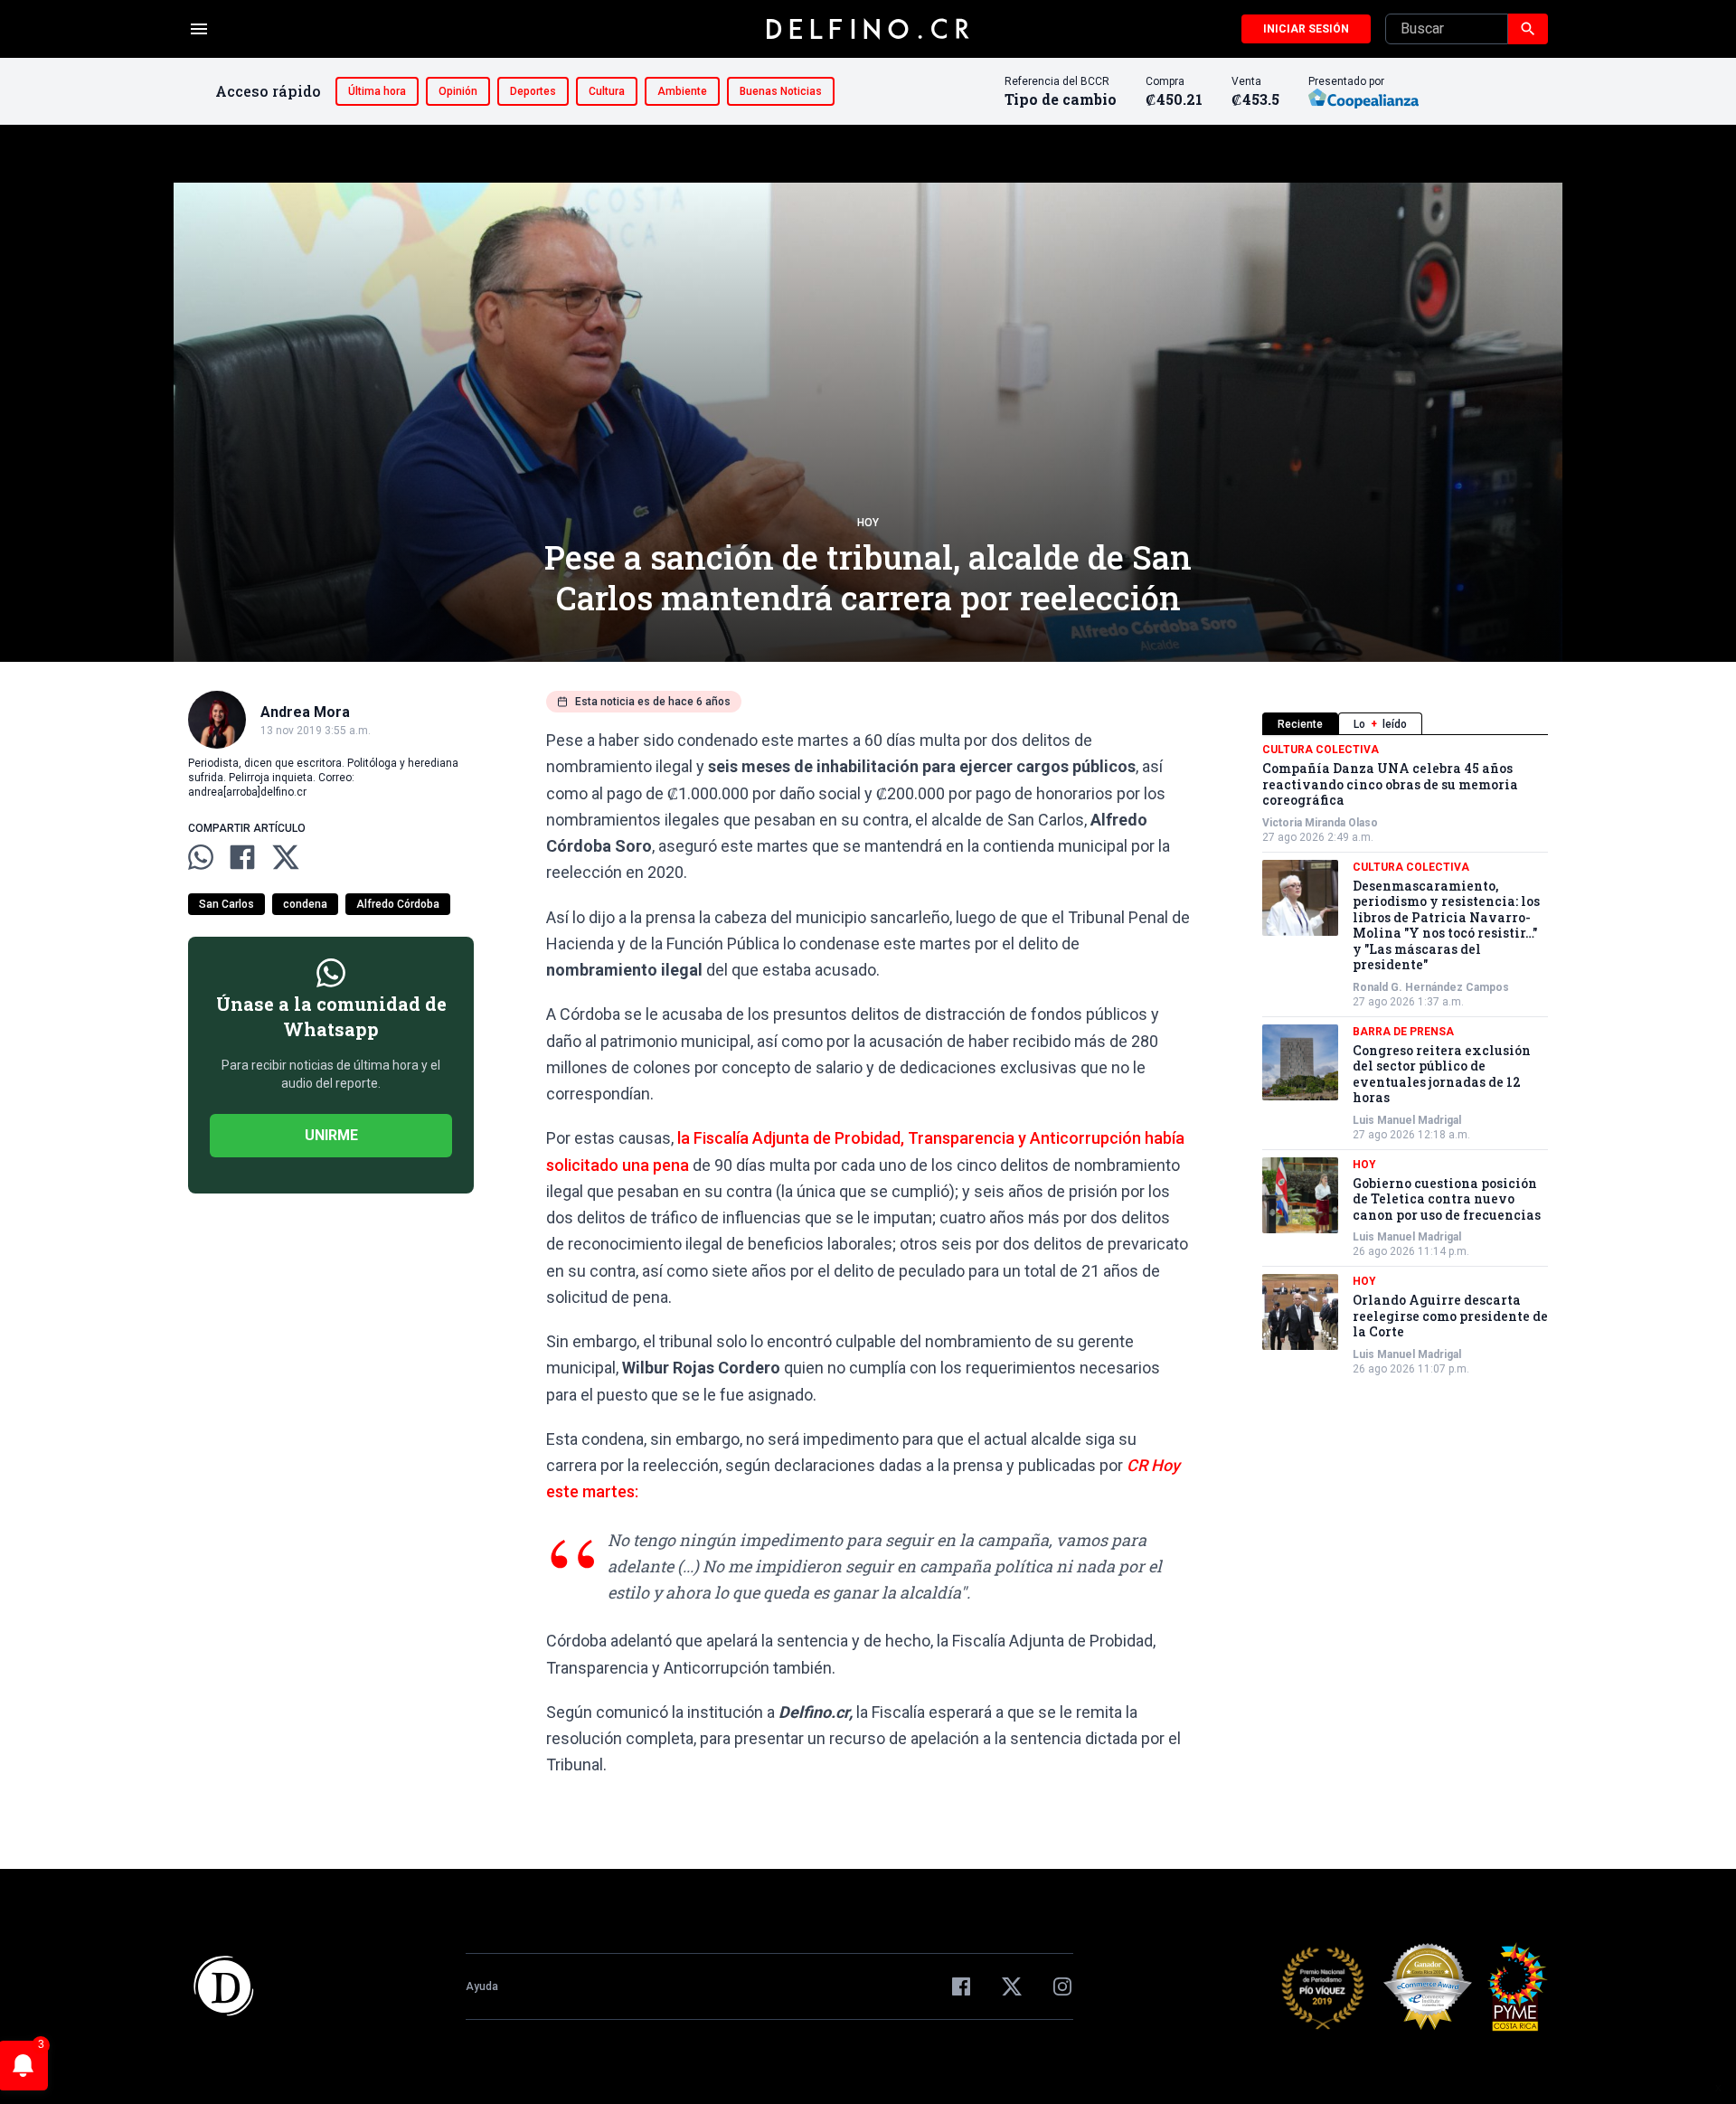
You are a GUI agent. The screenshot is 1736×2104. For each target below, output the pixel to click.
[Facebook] (961, 1986)
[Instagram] (1062, 1986)
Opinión (458, 91)
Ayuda (482, 1986)
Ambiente (682, 91)
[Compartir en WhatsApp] (201, 857)
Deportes (533, 91)
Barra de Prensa (1403, 1032)
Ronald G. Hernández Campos (1431, 987)
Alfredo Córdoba (398, 904)
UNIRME (331, 1135)
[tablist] (1405, 724)
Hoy (868, 523)
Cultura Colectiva (1321, 750)
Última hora (377, 91)
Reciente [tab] (1300, 724)
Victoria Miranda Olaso (1320, 823)
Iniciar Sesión (1306, 29)
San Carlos (226, 904)
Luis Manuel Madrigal (1407, 1120)
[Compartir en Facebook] (242, 857)
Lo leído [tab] (1380, 724)
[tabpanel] (1405, 1059)
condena (305, 904)
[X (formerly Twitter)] (1012, 1986)
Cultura (607, 91)
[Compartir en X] (286, 857)
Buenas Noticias (781, 91)
